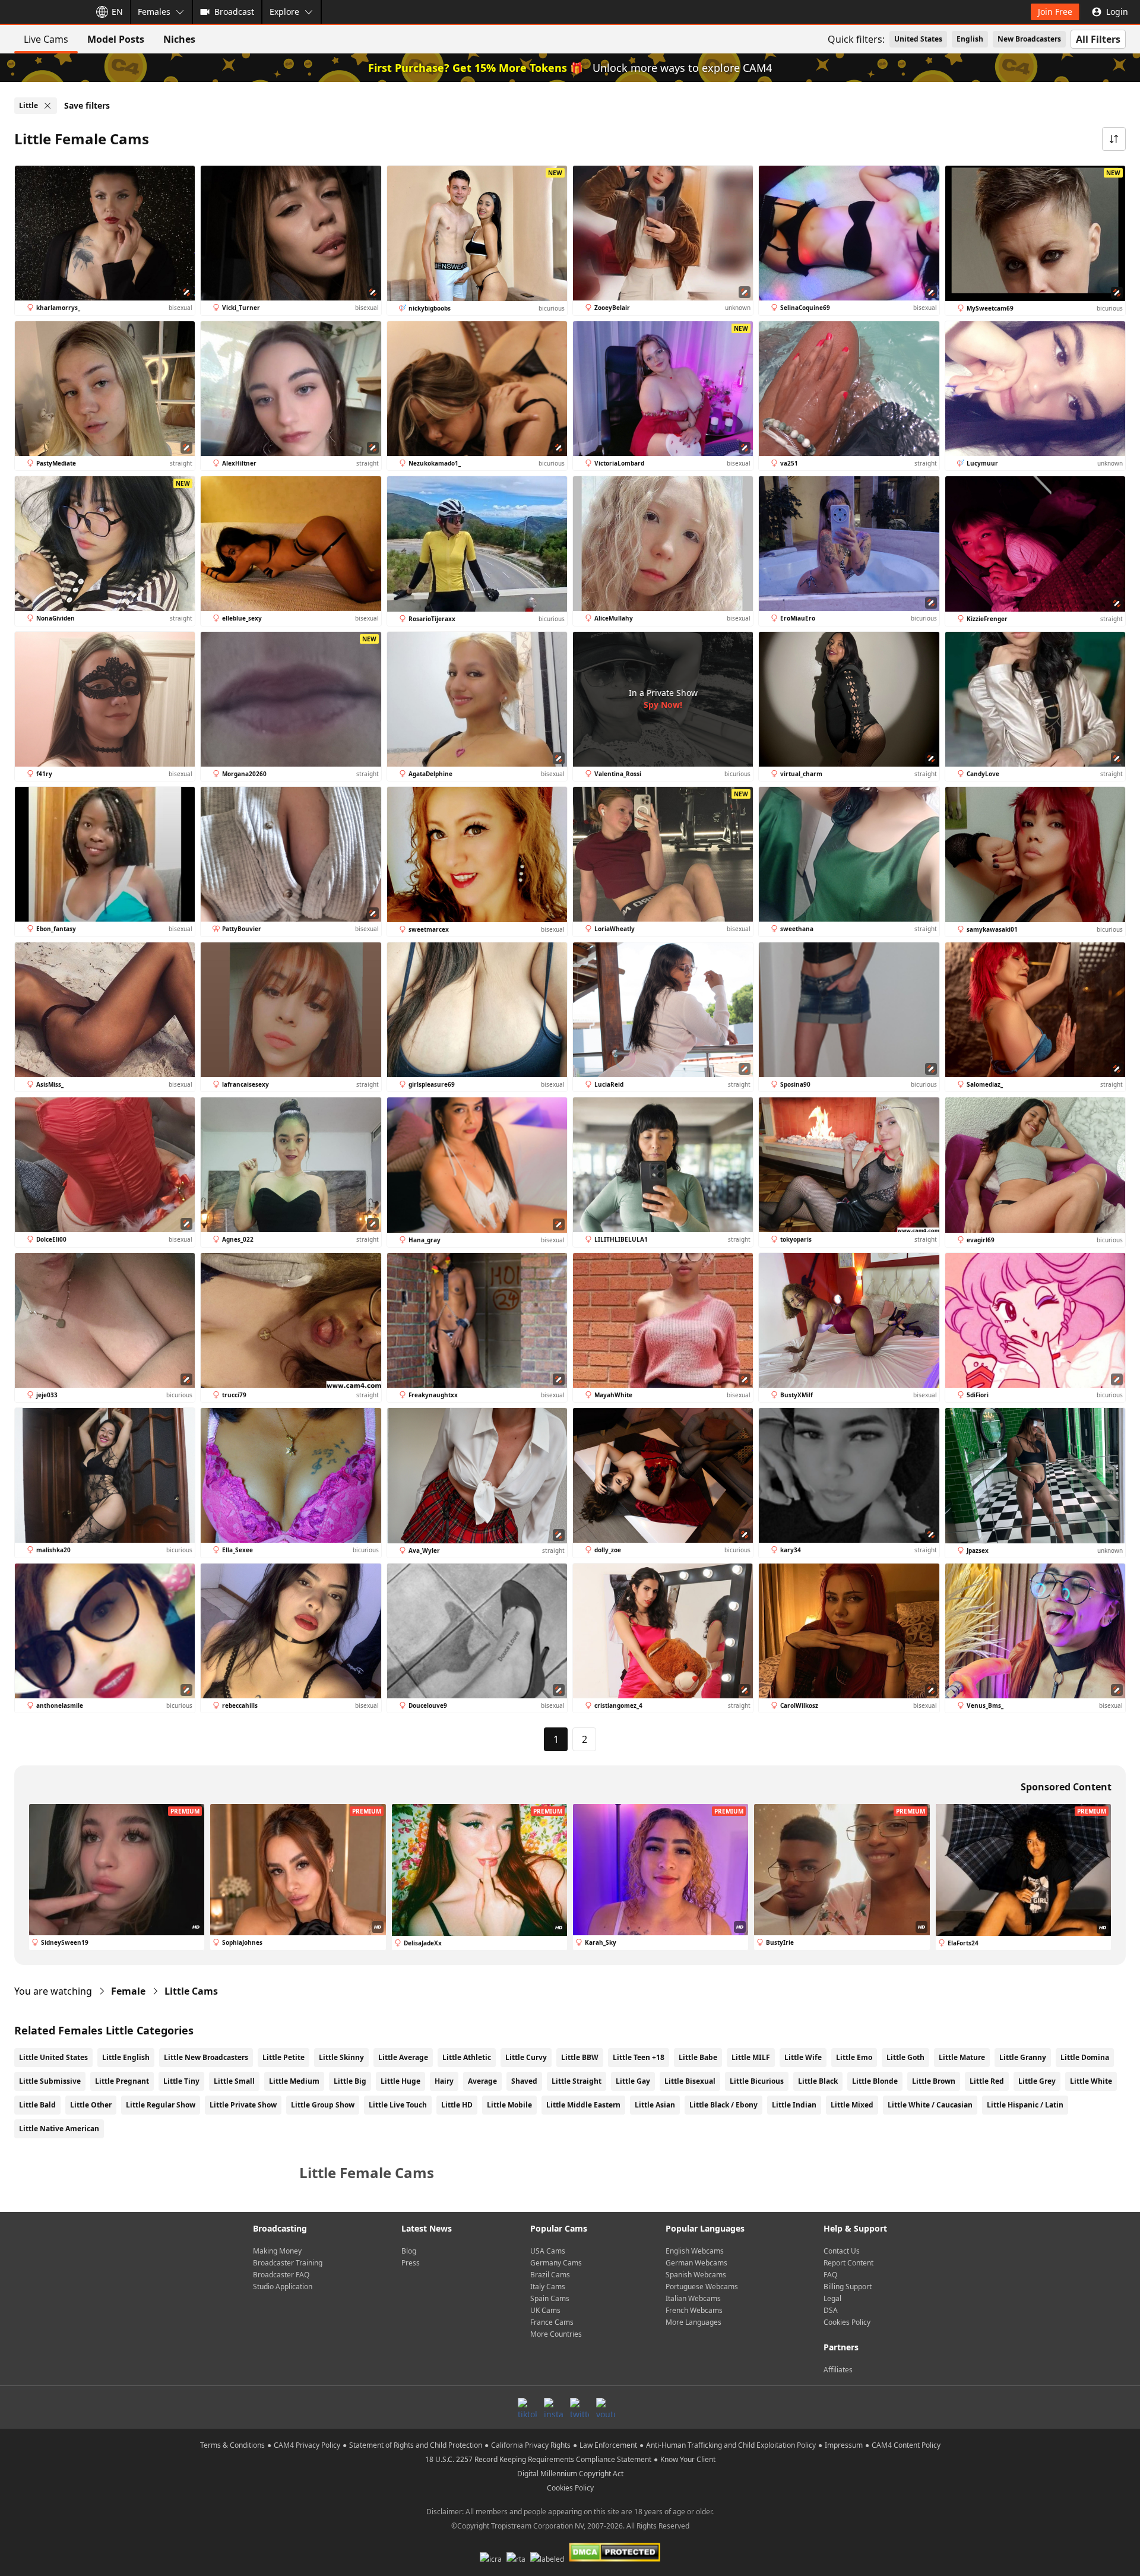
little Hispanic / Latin (1025, 2105)
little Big (350, 2081)
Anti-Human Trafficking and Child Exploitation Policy (731, 2445)
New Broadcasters (1029, 39)
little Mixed (852, 2105)
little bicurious (757, 2081)
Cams (191, 1991)
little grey (1037, 2081)
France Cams (552, 2322)
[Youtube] (606, 2407)
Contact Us (842, 2251)
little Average (403, 2057)
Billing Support (848, 2287)
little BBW (580, 2057)
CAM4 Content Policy (906, 2445)
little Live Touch (398, 2105)
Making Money (277, 2251)
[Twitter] (579, 2407)
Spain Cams (550, 2298)
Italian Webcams (693, 2298)
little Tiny (181, 2081)
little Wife (803, 2057)
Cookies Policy (847, 2322)
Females (154, 12)
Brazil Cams (550, 2275)
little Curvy (526, 2057)
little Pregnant (122, 2081)
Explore (284, 12)
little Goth (905, 2057)
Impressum (844, 2445)
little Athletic (467, 2057)
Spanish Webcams (696, 2275)
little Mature (962, 2057)
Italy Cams (548, 2287)
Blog (409, 2251)
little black (818, 2081)
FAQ (830, 2275)
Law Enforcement (608, 2445)
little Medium (294, 2081)
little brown (934, 2081)
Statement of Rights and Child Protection (416, 2445)
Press (411, 2263)
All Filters (1098, 39)
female (128, 1991)
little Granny (1023, 2057)
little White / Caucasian (930, 2105)
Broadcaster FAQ (281, 2275)
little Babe (698, 2057)
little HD (457, 2105)
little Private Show (243, 2105)
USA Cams (548, 2251)
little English (126, 2057)
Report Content (848, 2263)
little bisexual (690, 2081)
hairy (444, 2081)
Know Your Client (688, 2459)
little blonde (875, 2081)
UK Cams (545, 2310)
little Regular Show (161, 2105)
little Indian (794, 2105)
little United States (53, 2057)
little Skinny (341, 2057)
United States (918, 39)
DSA (831, 2310)
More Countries (556, 2334)
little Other (91, 2105)
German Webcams (696, 2263)
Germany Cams (556, 2263)
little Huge (400, 2081)
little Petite (284, 2057)
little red (987, 2081)
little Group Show (323, 2105)
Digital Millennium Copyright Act (570, 2474)
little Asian (655, 2105)
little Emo (854, 2057)
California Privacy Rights (531, 2445)
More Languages (693, 2322)
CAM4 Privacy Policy (307, 2445)
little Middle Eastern (583, 2105)
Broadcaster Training (288, 2263)
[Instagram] (553, 2407)
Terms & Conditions (232, 2445)
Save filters (87, 105)
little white (1091, 2081)
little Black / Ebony (723, 2105)
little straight (577, 2081)
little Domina (1085, 2057)
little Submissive (50, 2081)
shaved (524, 2081)
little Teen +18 (639, 2057)
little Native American (59, 2129)
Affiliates (838, 2370)
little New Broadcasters (206, 2057)
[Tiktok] (527, 2407)
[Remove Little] (47, 106)
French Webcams (694, 2310)
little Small (234, 2081)
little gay (633, 2081)
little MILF (751, 2057)
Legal (832, 2298)
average (482, 2081)
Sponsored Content (1066, 1787)
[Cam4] (43, 12)
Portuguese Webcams (702, 2287)
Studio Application (283, 2287)
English (970, 39)
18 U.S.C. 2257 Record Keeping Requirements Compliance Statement (538, 2459)
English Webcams (695, 2251)
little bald (37, 2105)
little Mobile (509, 2105)
